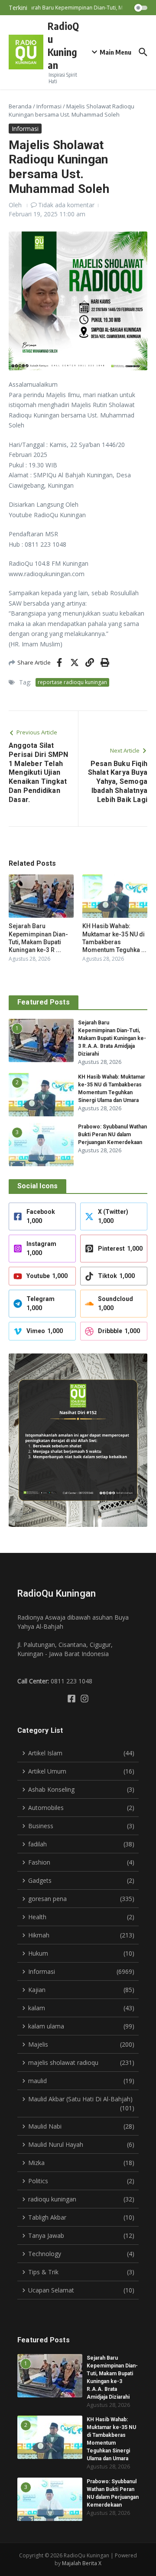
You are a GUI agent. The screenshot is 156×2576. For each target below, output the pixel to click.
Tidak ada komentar (66, 205)
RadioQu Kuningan (63, 45)
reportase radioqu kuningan (72, 682)
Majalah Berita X (82, 2563)
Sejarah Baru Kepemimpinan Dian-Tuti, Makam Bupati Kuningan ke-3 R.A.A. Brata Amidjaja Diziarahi (112, 1038)
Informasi (49, 106)
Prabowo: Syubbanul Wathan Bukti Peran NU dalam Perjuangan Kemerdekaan (112, 1135)
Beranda (20, 106)
